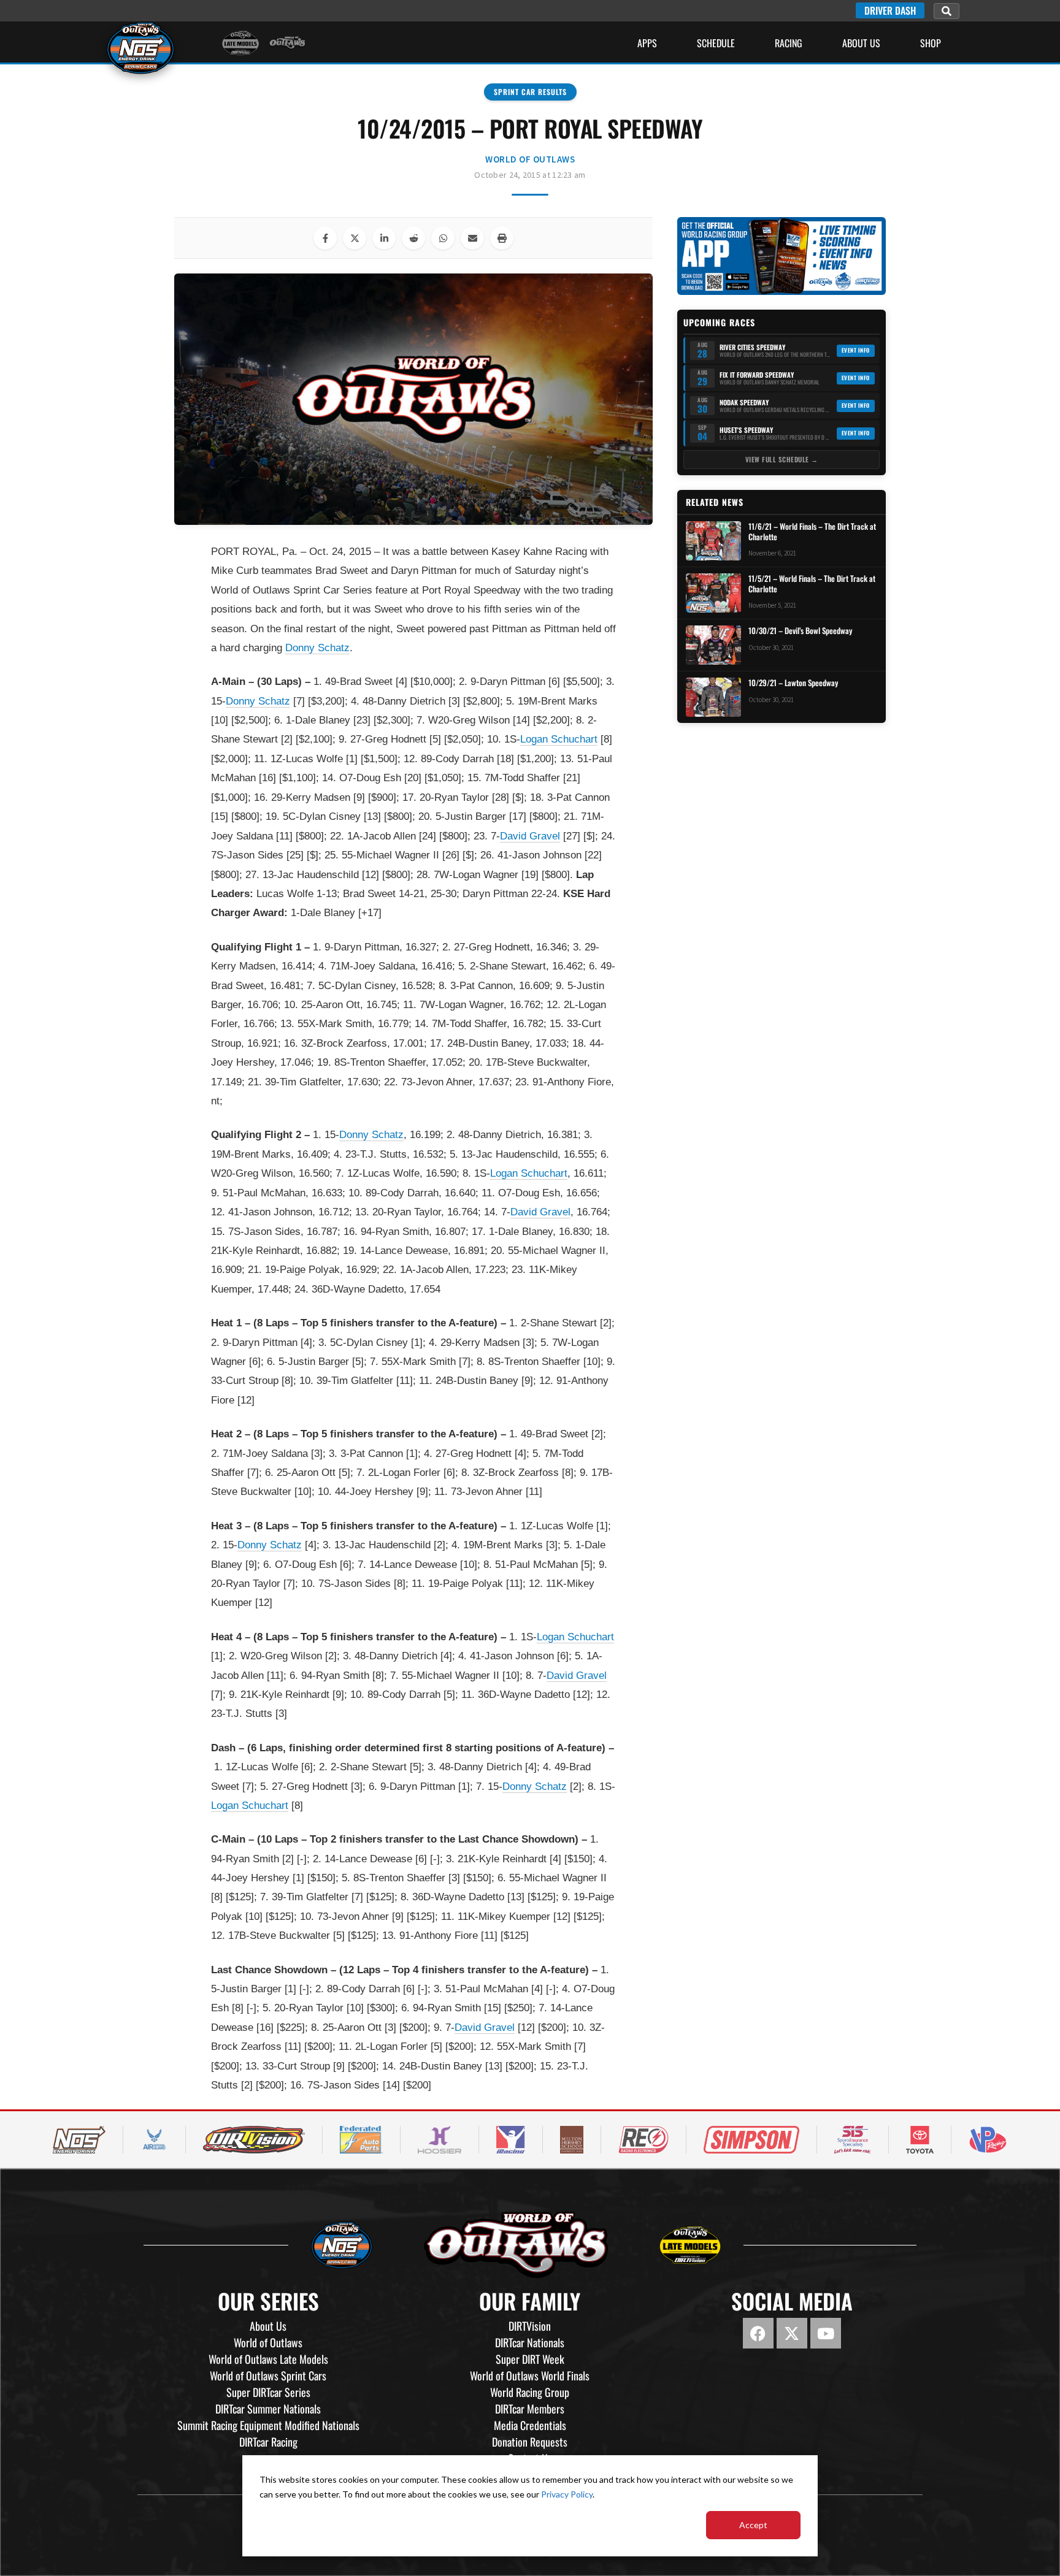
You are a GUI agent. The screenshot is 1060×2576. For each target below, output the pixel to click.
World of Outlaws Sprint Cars (268, 2375)
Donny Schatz (317, 648)
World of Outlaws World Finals (530, 2375)
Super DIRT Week (530, 2359)
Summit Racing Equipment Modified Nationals (268, 2425)
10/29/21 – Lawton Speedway (793, 683)
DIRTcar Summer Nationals (268, 2409)
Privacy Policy (567, 2494)
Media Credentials (530, 2425)
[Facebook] (758, 2333)
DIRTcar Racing (268, 2442)
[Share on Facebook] (325, 238)
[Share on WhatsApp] (443, 238)
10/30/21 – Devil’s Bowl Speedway (800, 631)
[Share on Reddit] (413, 238)
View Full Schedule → (782, 459)
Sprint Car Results (530, 92)
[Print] (502, 238)
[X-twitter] (792, 2333)
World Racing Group (530, 2392)
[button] (947, 11)
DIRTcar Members (530, 2409)
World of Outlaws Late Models (268, 2359)
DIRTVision (530, 2326)
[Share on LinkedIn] (384, 238)
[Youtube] (826, 2333)
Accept (753, 2525)
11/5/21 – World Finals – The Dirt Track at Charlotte (812, 584)
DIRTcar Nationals (530, 2342)
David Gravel (530, 836)
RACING (789, 43)
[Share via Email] (472, 238)
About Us (861, 43)
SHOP (931, 43)
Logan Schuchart (559, 739)
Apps (647, 43)
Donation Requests (530, 2442)
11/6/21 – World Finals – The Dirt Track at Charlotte (812, 532)
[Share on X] (355, 238)
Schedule (716, 43)
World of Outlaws (530, 159)
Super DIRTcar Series (268, 2392)
